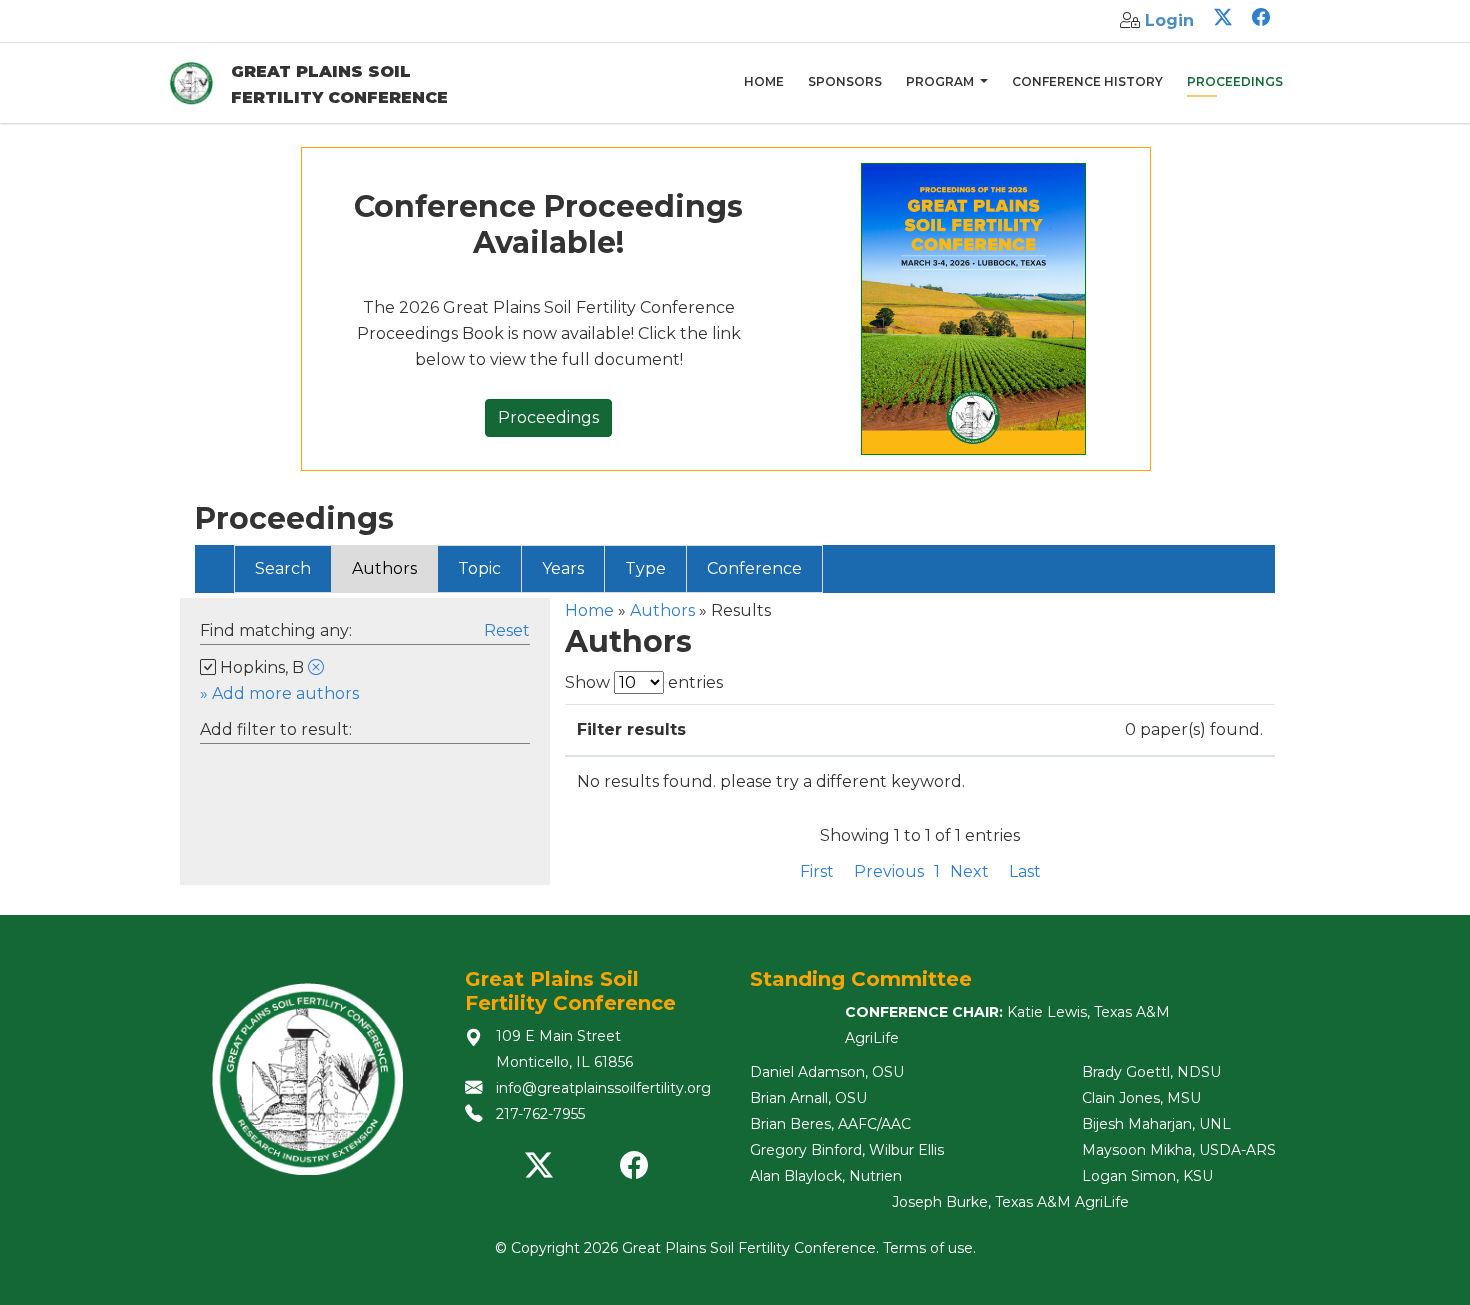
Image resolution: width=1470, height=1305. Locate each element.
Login (1169, 20)
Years (563, 568)
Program (941, 81)
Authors (384, 568)
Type (645, 568)
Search (283, 568)
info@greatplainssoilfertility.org (603, 1088)
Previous (889, 871)
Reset (507, 630)
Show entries (644, 682)
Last (1025, 871)
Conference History (1087, 81)
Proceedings (1235, 81)
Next (969, 871)
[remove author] (316, 667)
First (817, 871)
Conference (754, 568)
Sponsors (845, 81)
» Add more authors (279, 693)
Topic (479, 568)
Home (764, 81)
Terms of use (928, 1248)
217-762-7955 (540, 1114)
